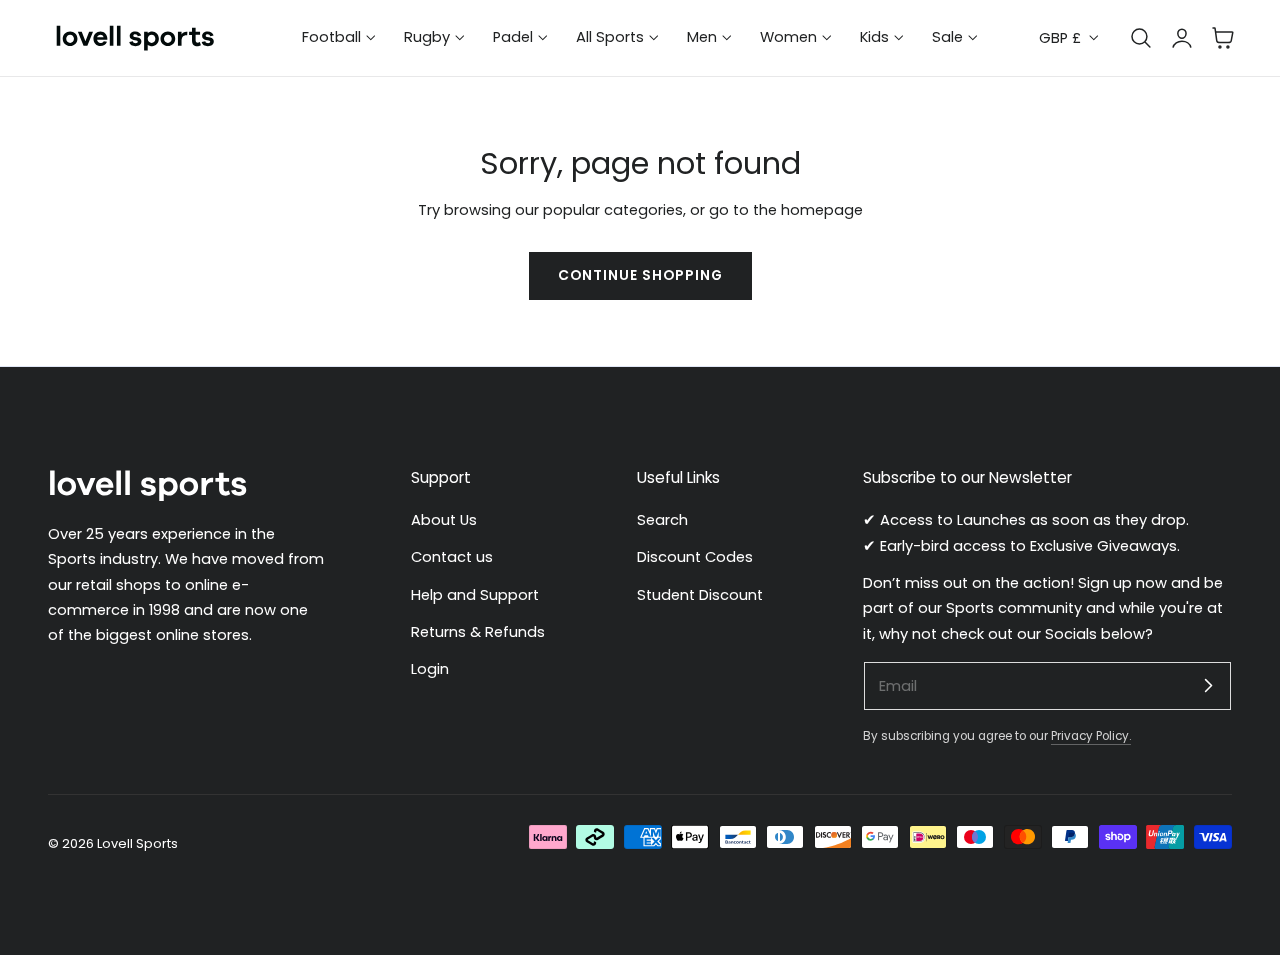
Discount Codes (695, 558)
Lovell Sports (137, 843)
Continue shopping (640, 275)
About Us (444, 520)
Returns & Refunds (478, 632)
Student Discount (700, 595)
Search (662, 520)
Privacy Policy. (1091, 736)
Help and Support (475, 595)
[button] (1223, 38)
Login (430, 670)
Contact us (452, 558)
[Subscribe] (1208, 685)
